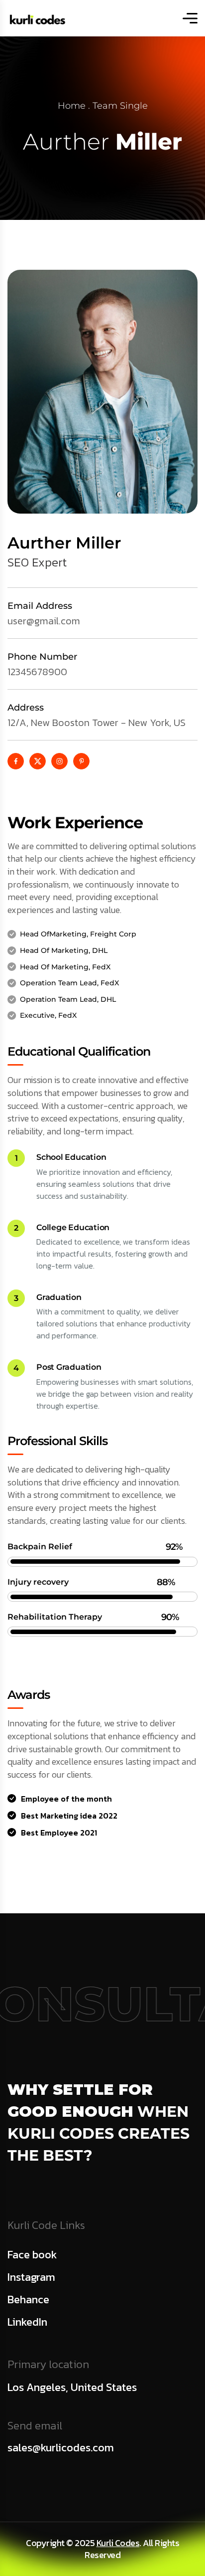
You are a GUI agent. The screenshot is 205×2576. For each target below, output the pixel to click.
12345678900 (37, 672)
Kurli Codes (118, 2543)
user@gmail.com (44, 621)
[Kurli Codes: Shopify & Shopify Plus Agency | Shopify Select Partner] (37, 18)
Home (72, 106)
